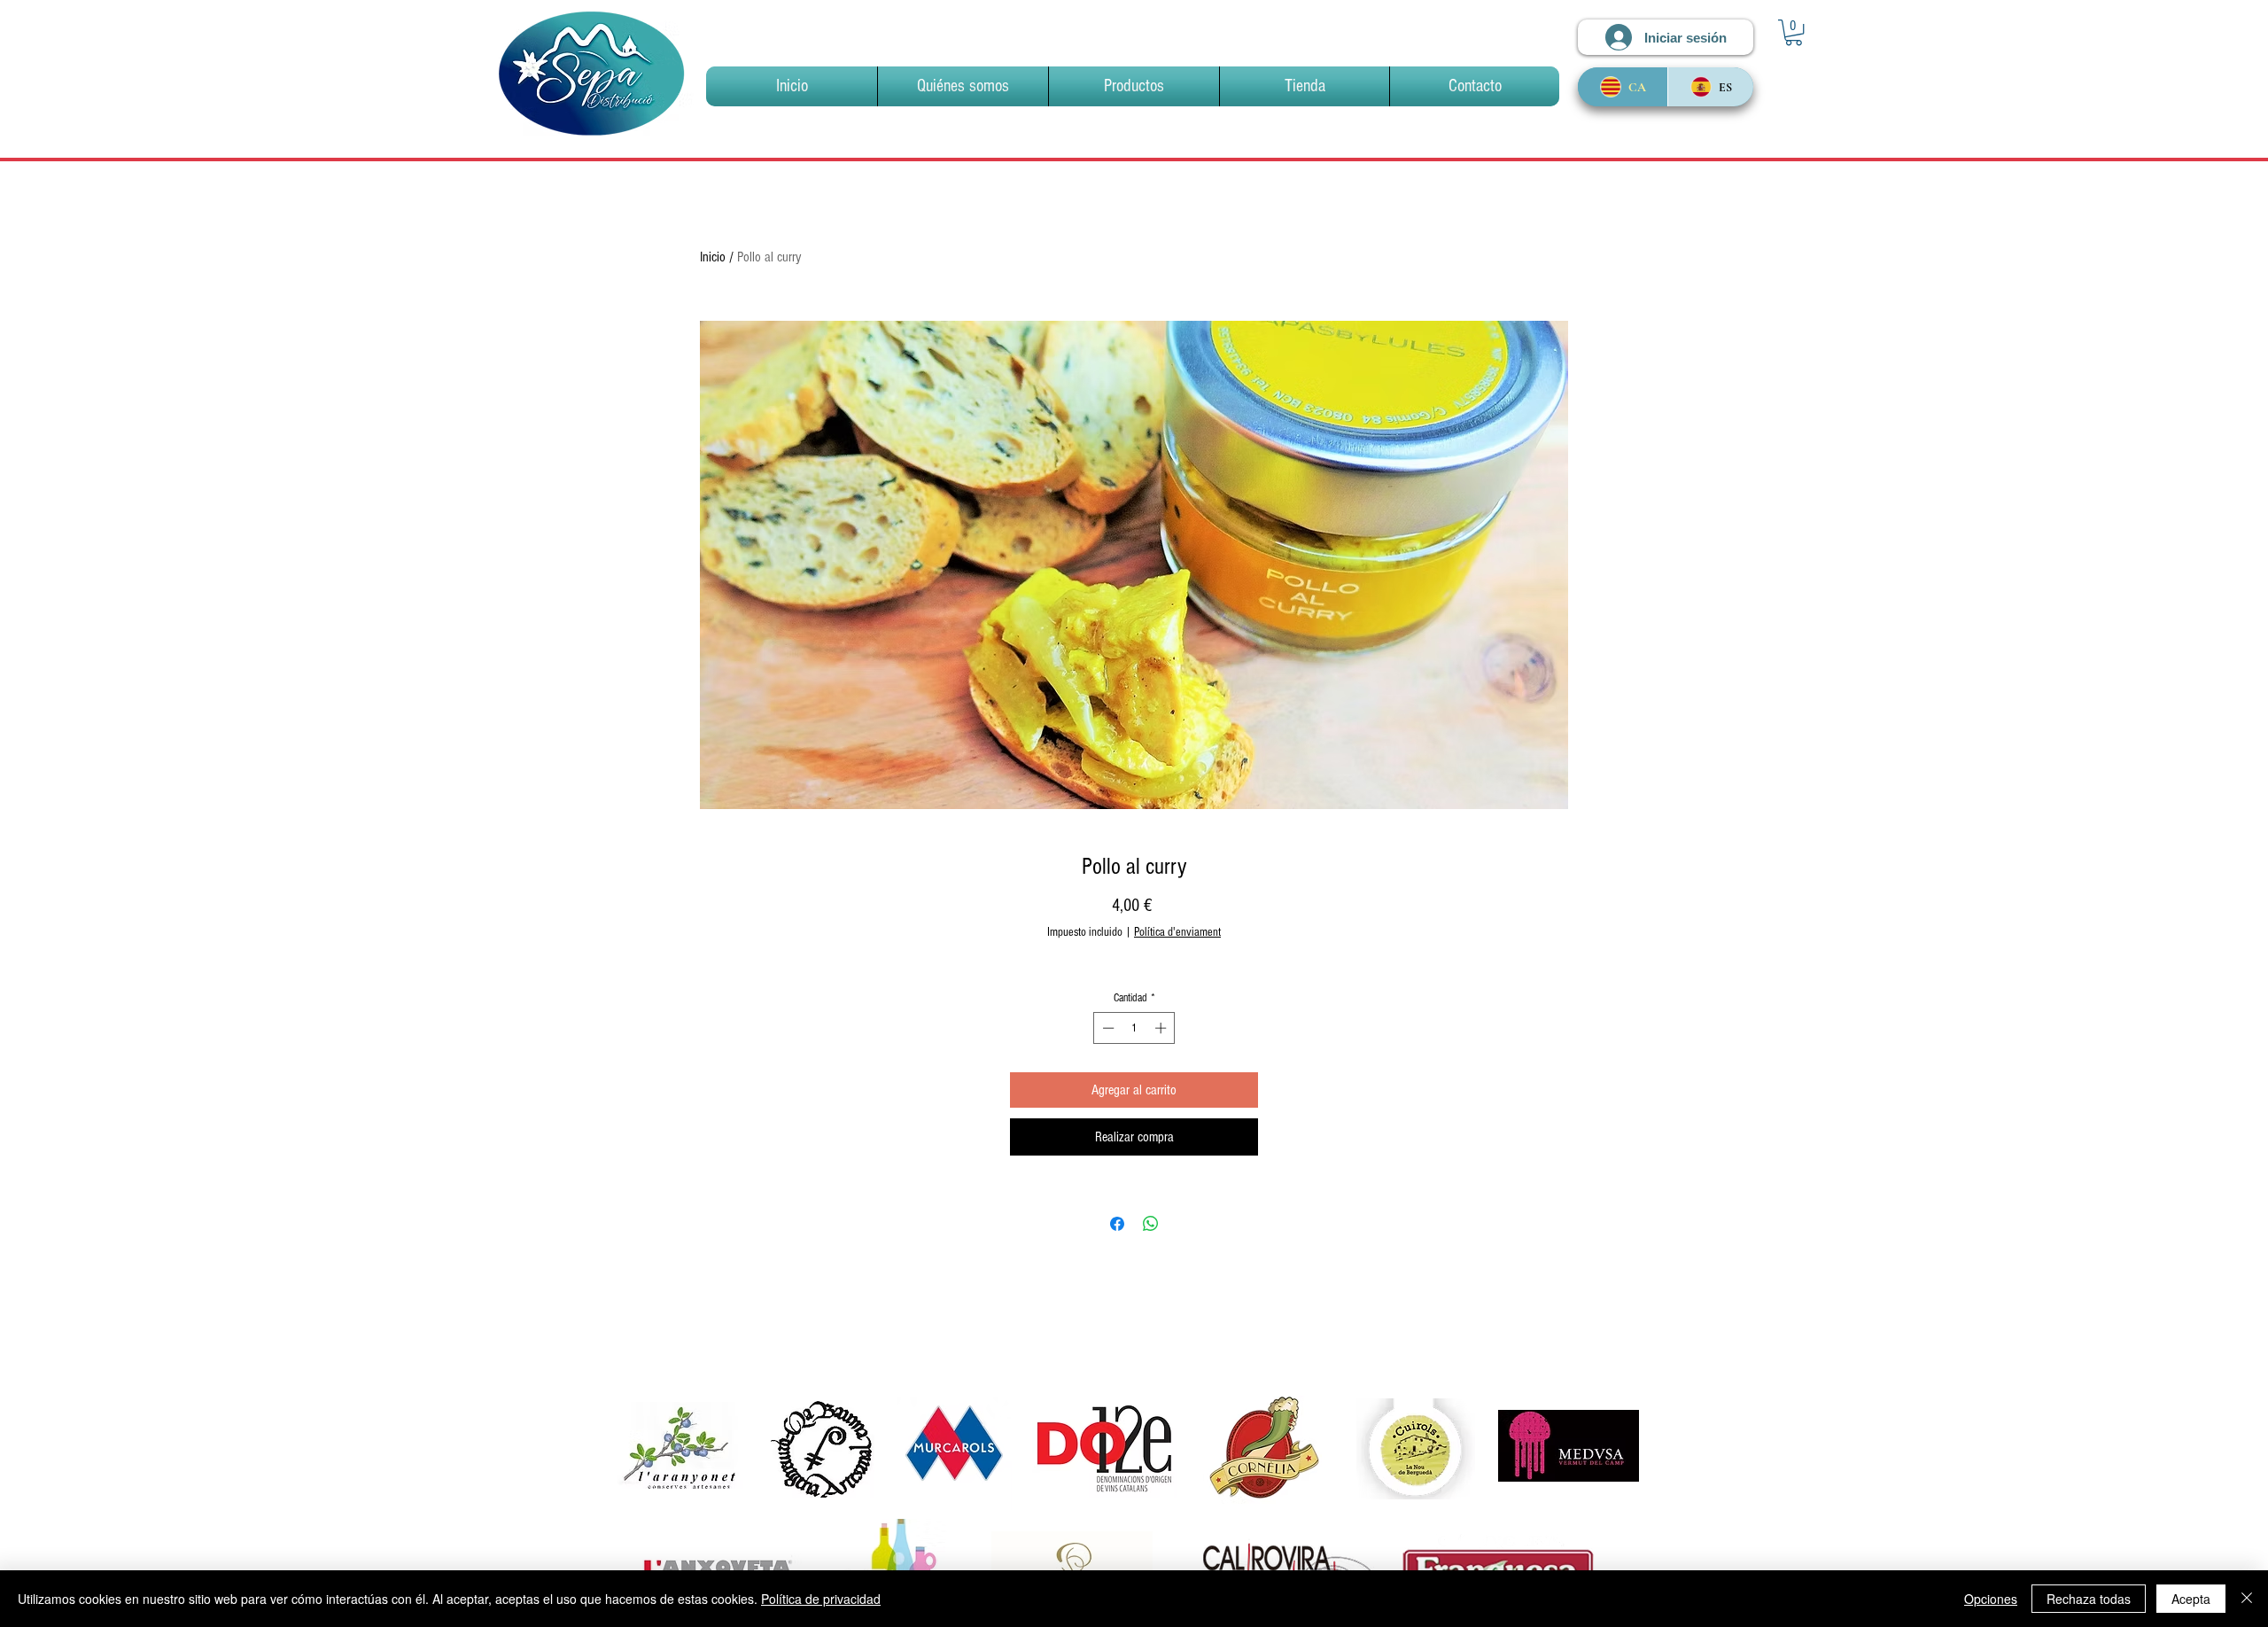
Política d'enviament (1177, 932)
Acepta (2191, 1599)
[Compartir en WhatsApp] (1151, 1224)
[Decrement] (1107, 1028)
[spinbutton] (1134, 1028)
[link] (1794, 32)
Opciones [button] (1991, 1599)
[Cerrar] (2247, 1599)
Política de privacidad (821, 1599)
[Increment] (1162, 1028)
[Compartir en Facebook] (1117, 1224)
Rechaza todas (2089, 1599)
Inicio (713, 257)
